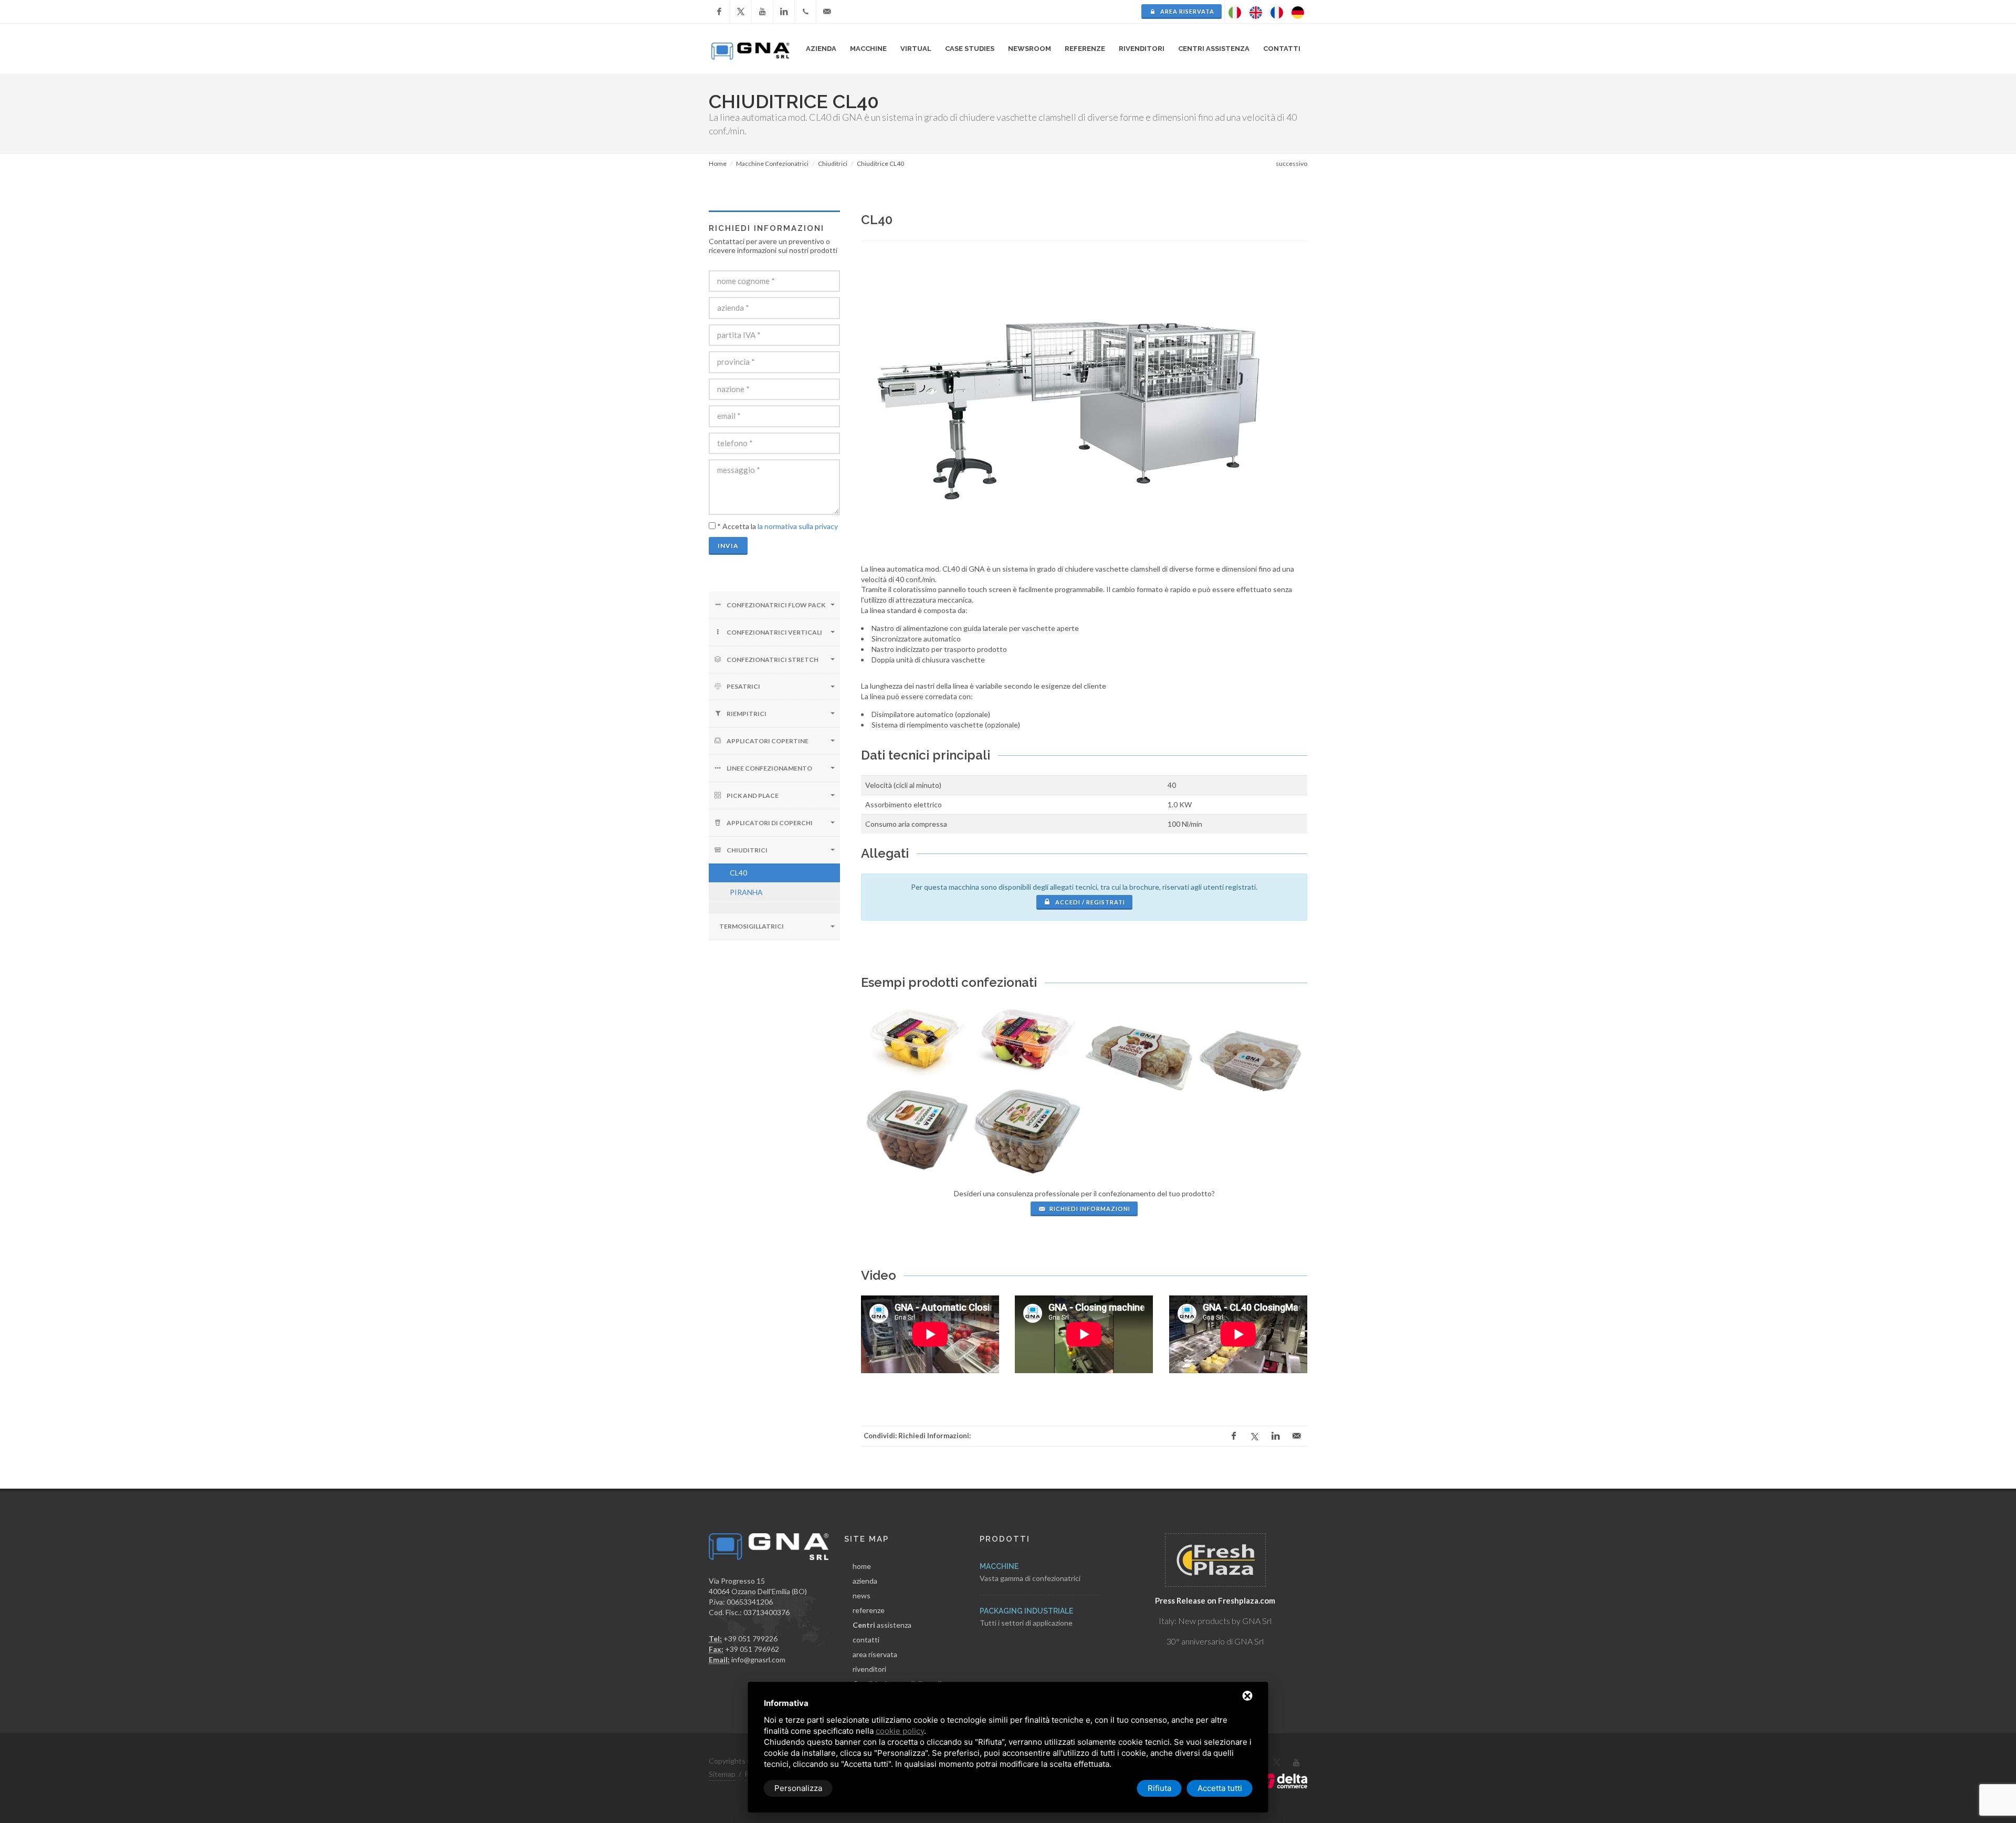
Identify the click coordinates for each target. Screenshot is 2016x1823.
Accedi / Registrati (1089, 902)
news (862, 1595)
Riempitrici (747, 714)
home (862, 1566)
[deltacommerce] (1284, 1780)
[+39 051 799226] (805, 12)
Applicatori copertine (768, 741)
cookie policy (900, 1731)
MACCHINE (999, 1566)
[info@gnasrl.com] (827, 12)
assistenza (882, 1625)
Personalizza (798, 1788)
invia (728, 546)
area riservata (1186, 11)
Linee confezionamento (769, 768)
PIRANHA (746, 892)
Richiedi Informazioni (1089, 1209)
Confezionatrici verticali (774, 632)
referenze (869, 1610)
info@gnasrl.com (758, 1659)
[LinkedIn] (784, 12)
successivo (1291, 164)
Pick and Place (753, 795)
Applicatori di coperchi (770, 823)
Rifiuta (1159, 1788)
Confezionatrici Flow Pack (776, 605)
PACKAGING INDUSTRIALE (1026, 1611)
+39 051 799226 (750, 1638)
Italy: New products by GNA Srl (1215, 1621)
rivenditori (1142, 49)
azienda (865, 1581)
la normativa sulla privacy (798, 526)
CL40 (738, 873)
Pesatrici (743, 686)
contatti (866, 1640)
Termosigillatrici (752, 926)
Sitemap (722, 1774)
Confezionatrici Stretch (773, 660)
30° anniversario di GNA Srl (1215, 1641)
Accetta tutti (1220, 1788)
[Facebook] (719, 12)
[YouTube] (762, 12)
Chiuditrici (747, 850)
